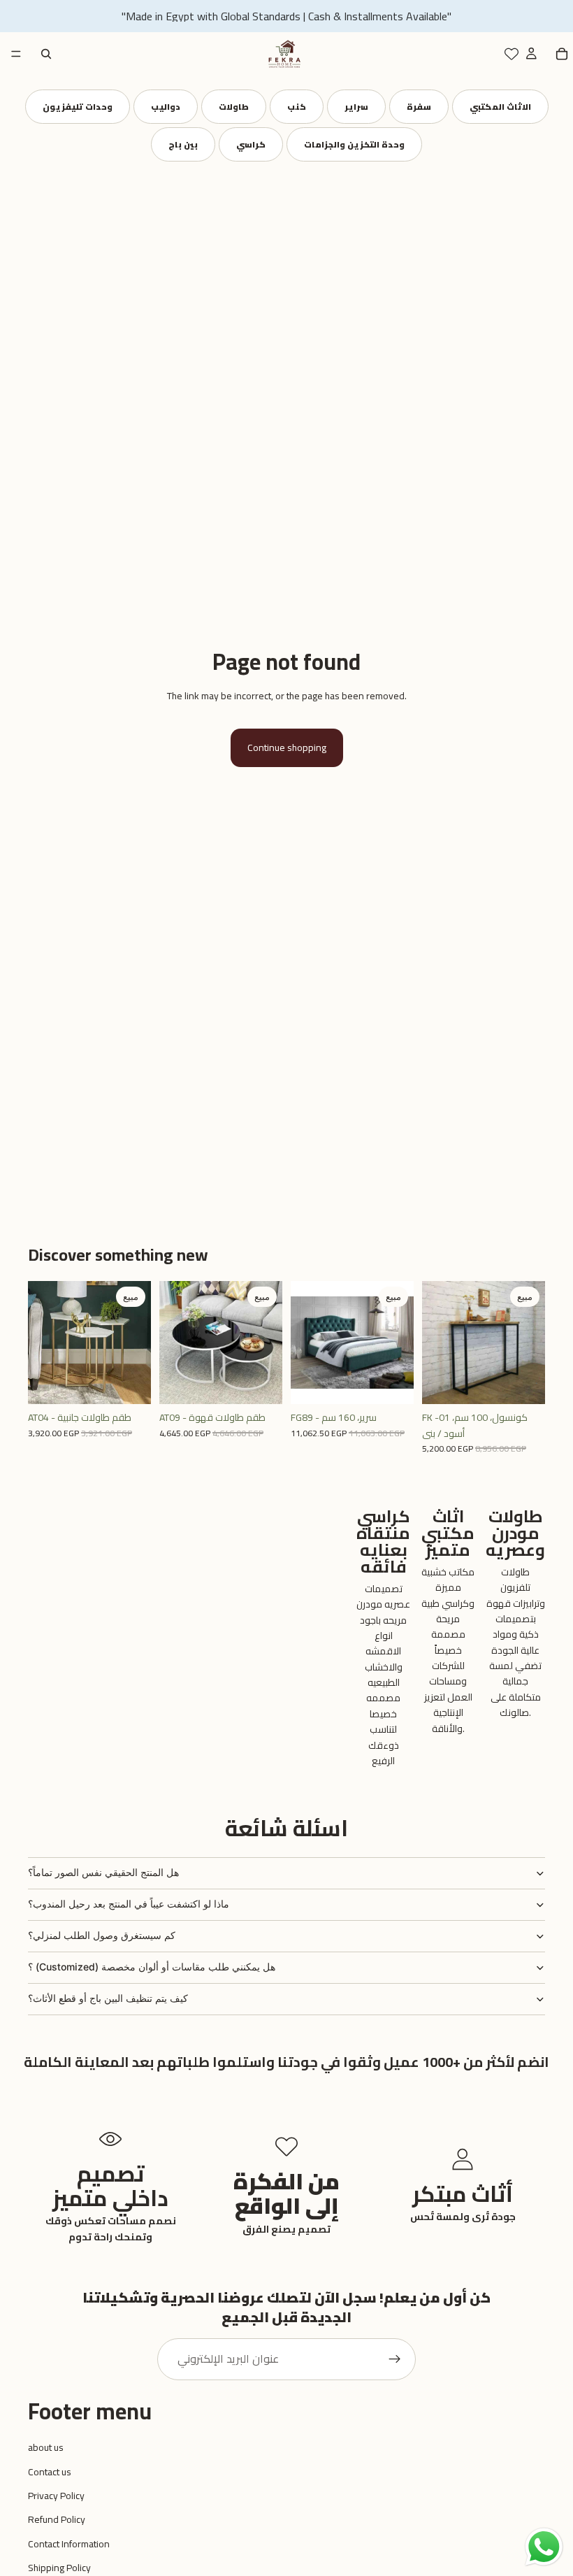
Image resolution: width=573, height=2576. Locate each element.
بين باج (183, 144)
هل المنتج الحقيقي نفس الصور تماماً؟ (103, 1872)
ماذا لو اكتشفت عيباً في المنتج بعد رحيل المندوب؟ (129, 1904)
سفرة (419, 107)
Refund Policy (57, 2519)
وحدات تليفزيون (78, 107)
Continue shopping (287, 747)
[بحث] (46, 54)
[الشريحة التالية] (136, 1343)
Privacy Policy (56, 2496)
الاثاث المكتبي (500, 107)
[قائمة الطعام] (16, 54)
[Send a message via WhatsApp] (544, 2547)
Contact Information (69, 2544)
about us (46, 2447)
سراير (356, 107)
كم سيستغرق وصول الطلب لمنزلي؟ (102, 1935)
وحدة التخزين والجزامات (354, 144)
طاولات (234, 107)
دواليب (166, 107)
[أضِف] (129, 1383)
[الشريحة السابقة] (43, 1343)
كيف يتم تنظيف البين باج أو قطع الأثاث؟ (108, 1998)
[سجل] (395, 2359)
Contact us (50, 2472)
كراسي (251, 144)
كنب (297, 107)
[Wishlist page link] (512, 54)
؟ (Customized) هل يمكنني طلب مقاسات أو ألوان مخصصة (152, 1967)
